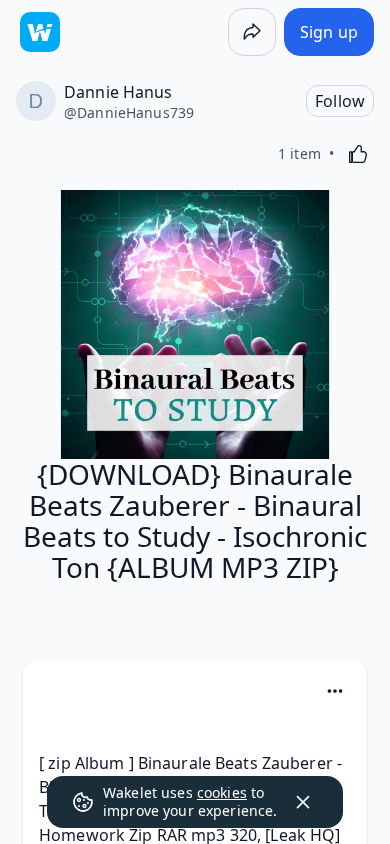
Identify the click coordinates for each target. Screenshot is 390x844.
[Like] (358, 154)
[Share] (252, 32)
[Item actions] (335, 691)
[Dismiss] (303, 802)
